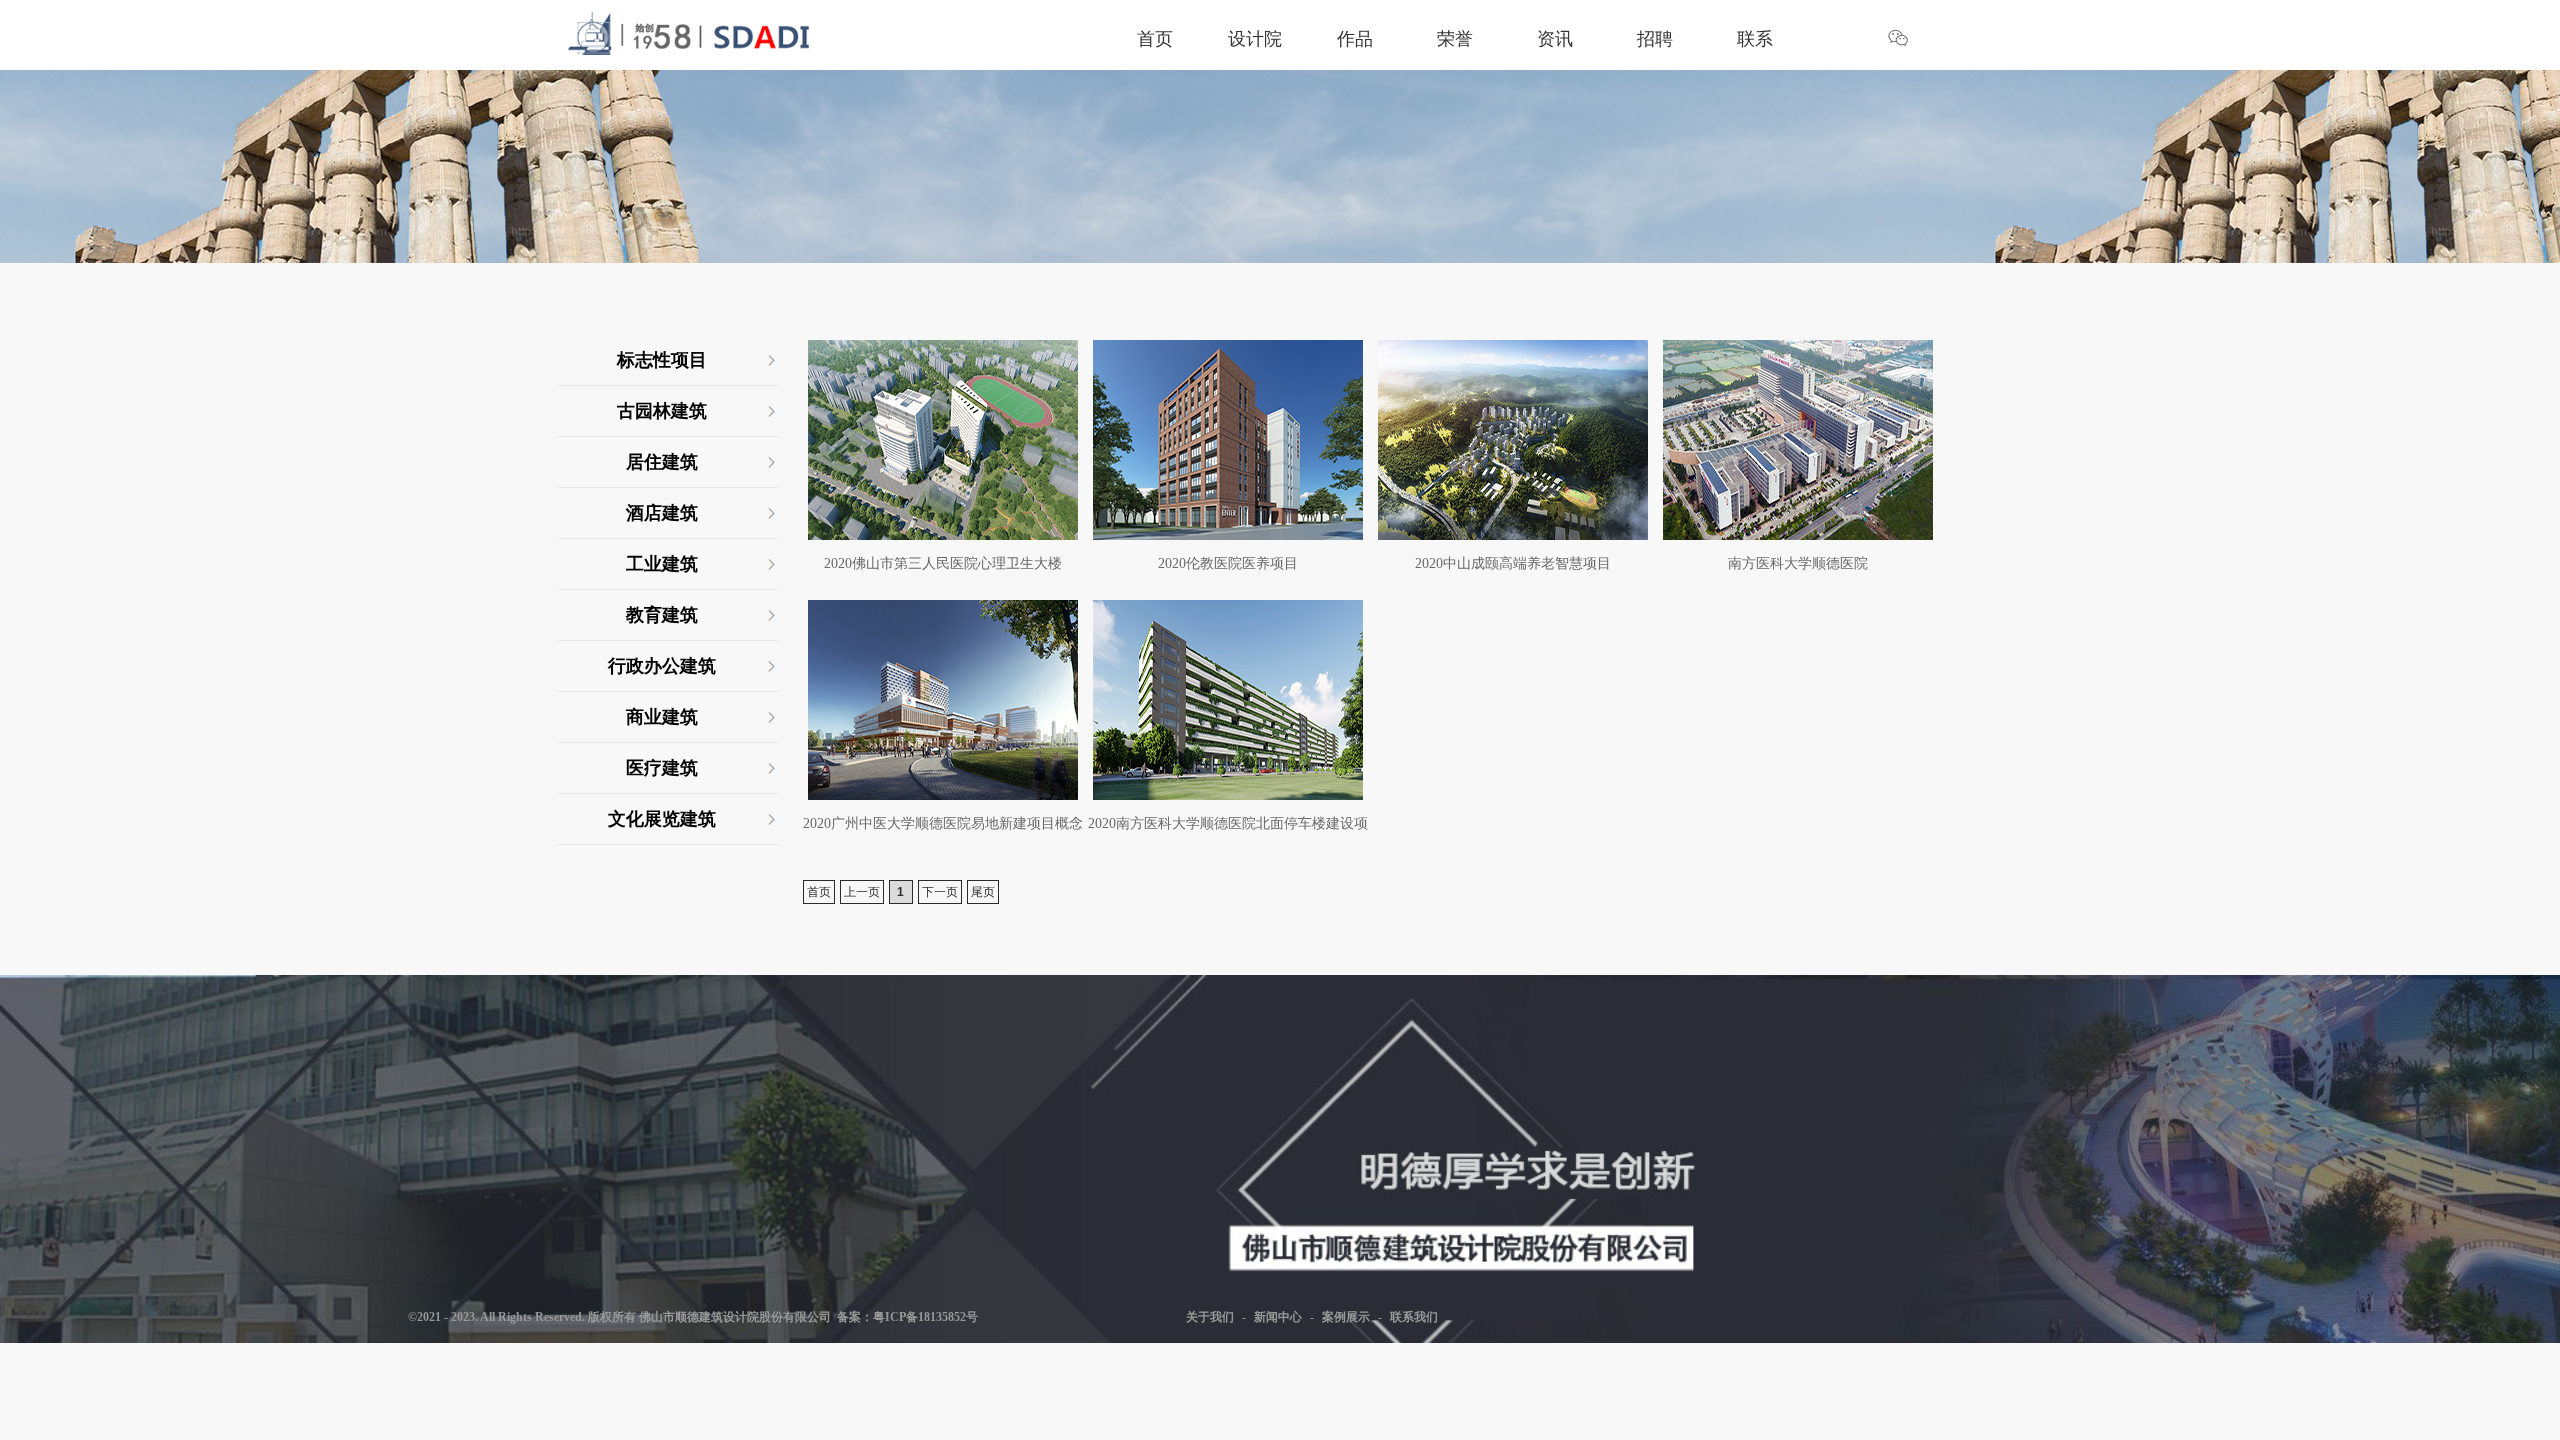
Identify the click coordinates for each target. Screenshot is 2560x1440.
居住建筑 (662, 462)
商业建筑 (662, 717)
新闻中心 (1278, 1317)
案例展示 (1346, 1317)
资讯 (1555, 39)
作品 (1355, 39)
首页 (1155, 39)
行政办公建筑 (662, 666)
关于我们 (1210, 1317)
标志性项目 (662, 360)
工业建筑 (662, 564)
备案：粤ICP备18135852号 (904, 1317)
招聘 (1655, 39)
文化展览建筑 (662, 819)
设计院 (1255, 39)
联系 (1755, 39)
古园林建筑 (662, 411)
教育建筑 (662, 615)
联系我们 (1414, 1317)
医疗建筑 (662, 768)
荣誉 (1455, 39)
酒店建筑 (662, 513)
